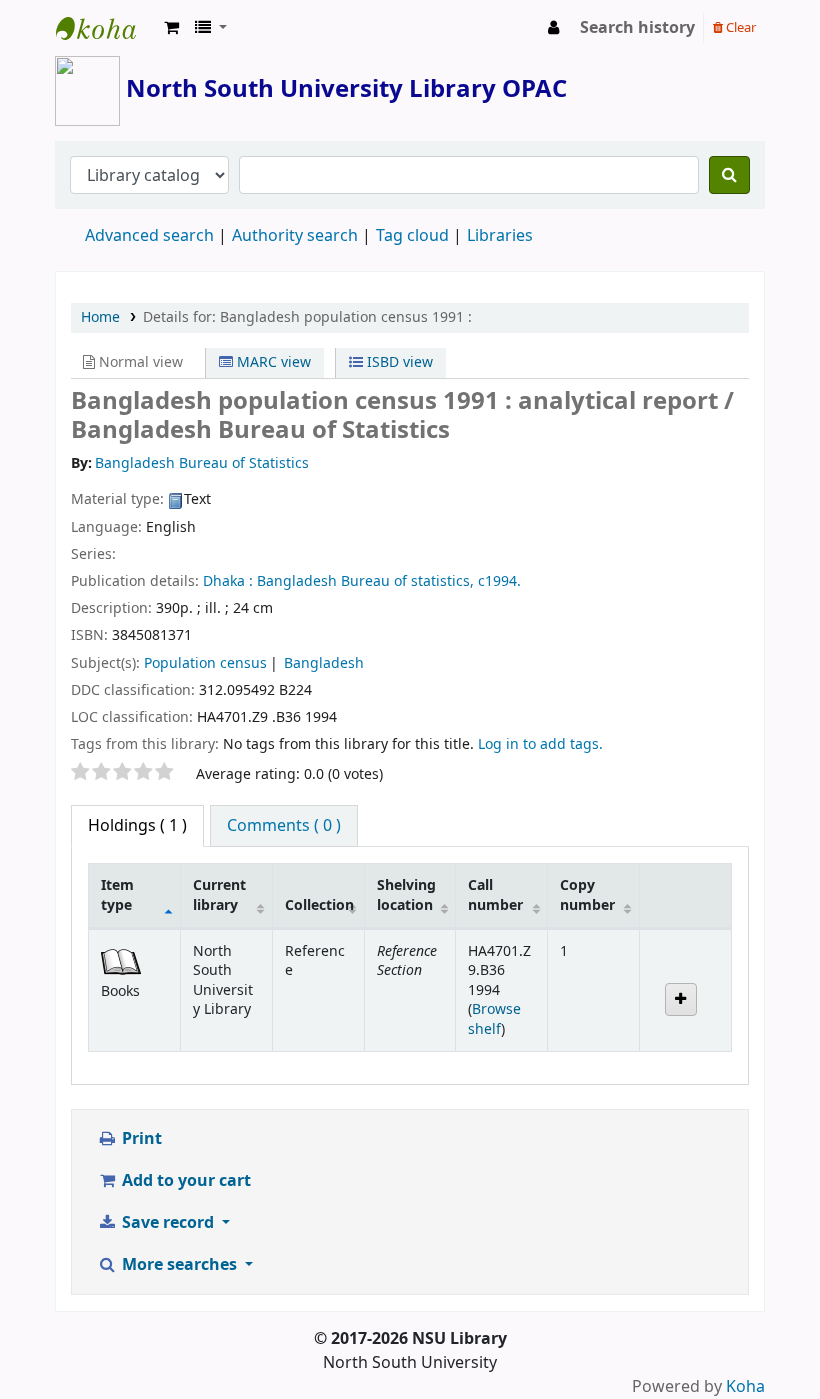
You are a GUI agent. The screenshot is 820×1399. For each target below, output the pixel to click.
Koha (745, 1387)
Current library (219, 895)
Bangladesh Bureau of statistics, (365, 581)
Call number (495, 895)
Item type (117, 895)
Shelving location (406, 895)
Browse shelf (494, 1019)
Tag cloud (412, 236)
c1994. (499, 581)
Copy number (587, 895)
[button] (171, 28)
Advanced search (149, 236)
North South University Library (106, 28)
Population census (205, 663)
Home (100, 317)
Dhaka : (228, 581)
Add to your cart (184, 1181)
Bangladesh (324, 663)
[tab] (284, 826)
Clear (739, 27)
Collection (319, 905)
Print (140, 1139)
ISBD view (398, 362)
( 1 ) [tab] (137, 826)
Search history (637, 28)
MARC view (272, 362)
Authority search (295, 236)
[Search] (729, 175)
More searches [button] (179, 1265)
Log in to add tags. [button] (540, 744)
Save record (168, 1223)
